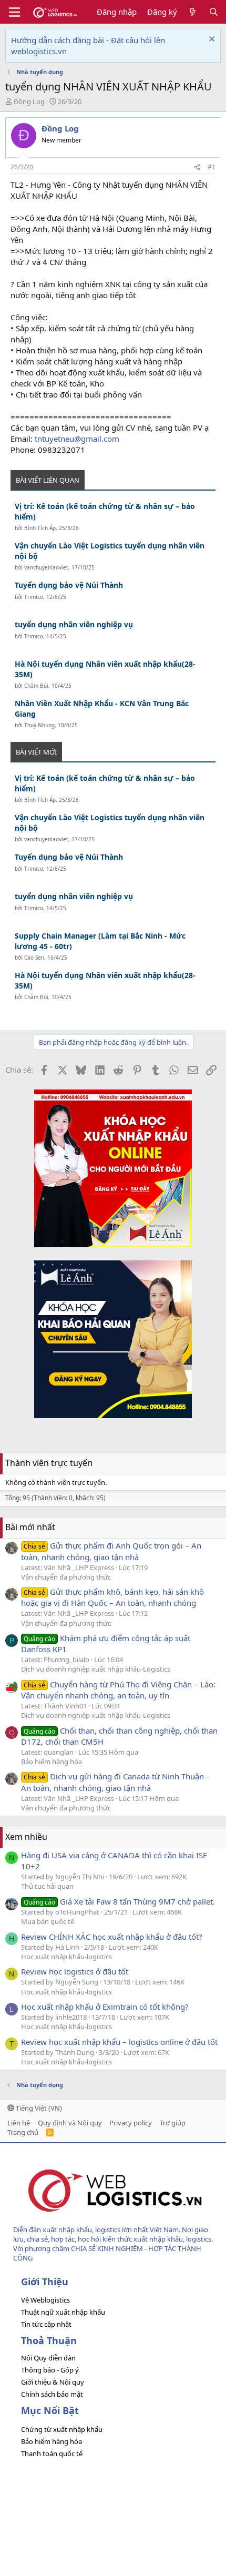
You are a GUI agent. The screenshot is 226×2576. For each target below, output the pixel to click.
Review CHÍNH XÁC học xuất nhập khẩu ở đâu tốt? (112, 1937)
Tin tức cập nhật (46, 2324)
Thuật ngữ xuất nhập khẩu (63, 2312)
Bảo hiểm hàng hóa (52, 1762)
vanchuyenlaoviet (46, 567)
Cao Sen (34, 958)
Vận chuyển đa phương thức (66, 1577)
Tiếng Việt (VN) (38, 2108)
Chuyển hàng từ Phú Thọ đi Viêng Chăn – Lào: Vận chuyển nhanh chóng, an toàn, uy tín (118, 1690)
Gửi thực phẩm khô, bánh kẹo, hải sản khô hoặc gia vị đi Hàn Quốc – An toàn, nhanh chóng (112, 1597)
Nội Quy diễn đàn (48, 2358)
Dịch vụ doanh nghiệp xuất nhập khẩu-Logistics (96, 1669)
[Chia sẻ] (197, 167)
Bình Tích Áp (40, 528)
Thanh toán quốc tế (52, 2453)
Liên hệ (19, 2123)
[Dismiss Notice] (210, 40)
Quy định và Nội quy (70, 2123)
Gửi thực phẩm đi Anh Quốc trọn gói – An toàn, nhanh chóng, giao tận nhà (111, 1551)
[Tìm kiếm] (214, 12)
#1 (212, 167)
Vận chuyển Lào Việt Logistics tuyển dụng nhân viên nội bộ (110, 551)
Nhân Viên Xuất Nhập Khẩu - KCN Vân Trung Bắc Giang (102, 709)
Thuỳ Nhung (39, 725)
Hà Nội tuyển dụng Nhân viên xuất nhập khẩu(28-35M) (105, 669)
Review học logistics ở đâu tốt (75, 1971)
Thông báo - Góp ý (50, 2370)
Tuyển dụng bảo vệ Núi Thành (69, 585)
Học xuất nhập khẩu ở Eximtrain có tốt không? (105, 2007)
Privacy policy (131, 2123)
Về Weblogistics (45, 2300)
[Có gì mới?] (193, 12)
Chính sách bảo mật (52, 2394)
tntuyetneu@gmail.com (77, 439)
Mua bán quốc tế (48, 1921)
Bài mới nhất (30, 1527)
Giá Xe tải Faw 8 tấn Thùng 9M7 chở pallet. (119, 1901)
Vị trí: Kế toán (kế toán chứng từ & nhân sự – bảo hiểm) (105, 511)
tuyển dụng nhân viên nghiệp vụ (74, 624)
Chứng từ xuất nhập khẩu (62, 2429)
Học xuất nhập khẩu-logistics (66, 1957)
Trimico (34, 597)
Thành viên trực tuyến (49, 1463)
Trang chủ (23, 2132)
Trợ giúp (173, 2123)
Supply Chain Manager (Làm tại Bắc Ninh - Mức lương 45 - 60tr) (100, 941)
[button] (14, 12)
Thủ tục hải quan (47, 1886)
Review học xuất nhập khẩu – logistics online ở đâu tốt (119, 2042)
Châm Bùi (36, 686)
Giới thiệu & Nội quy (53, 2382)
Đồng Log (29, 101)
